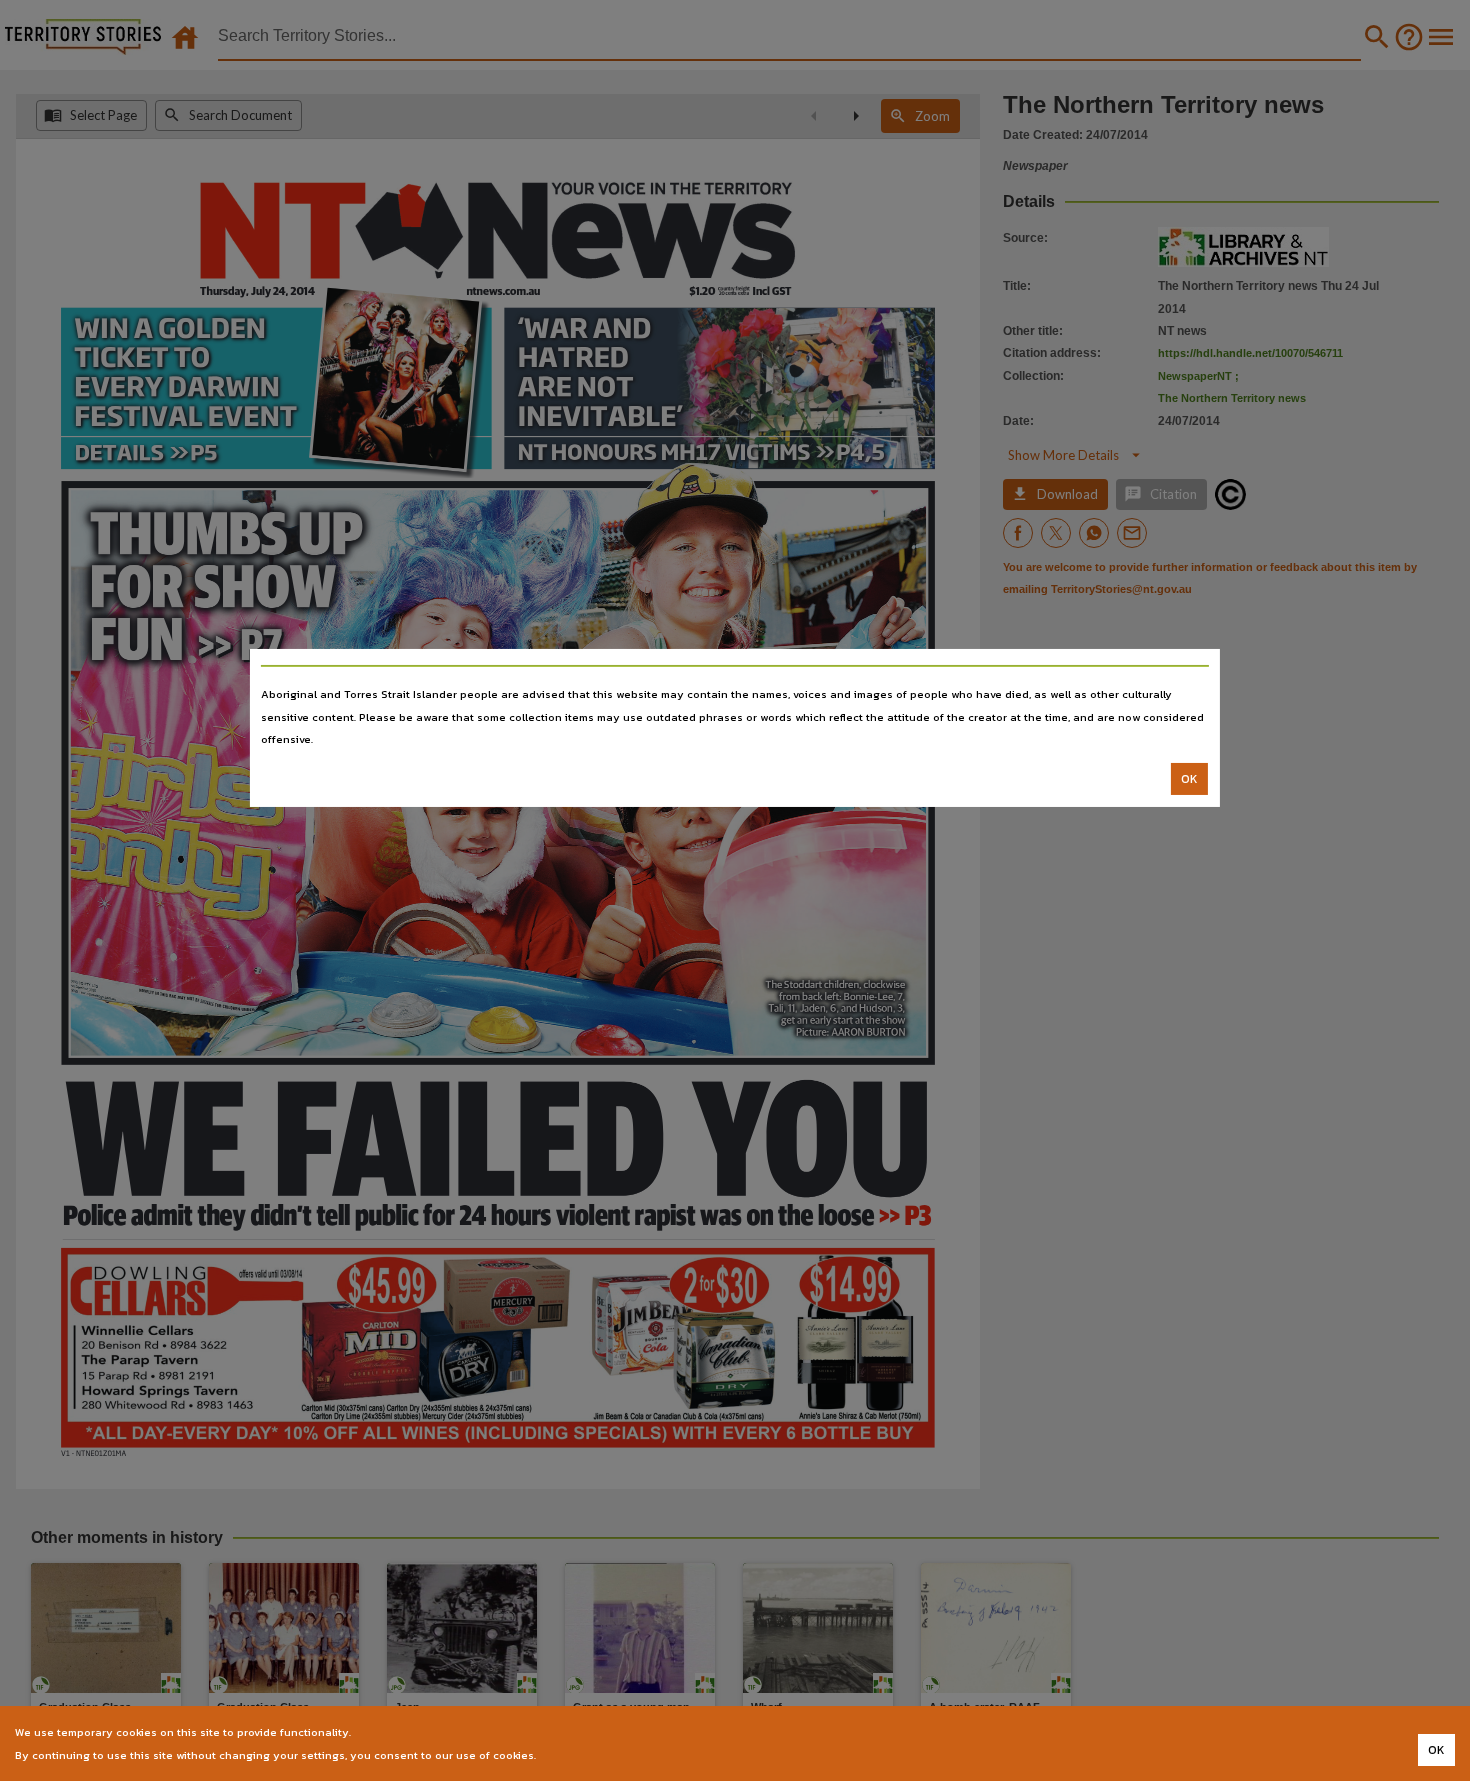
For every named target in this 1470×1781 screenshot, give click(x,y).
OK (1189, 779)
